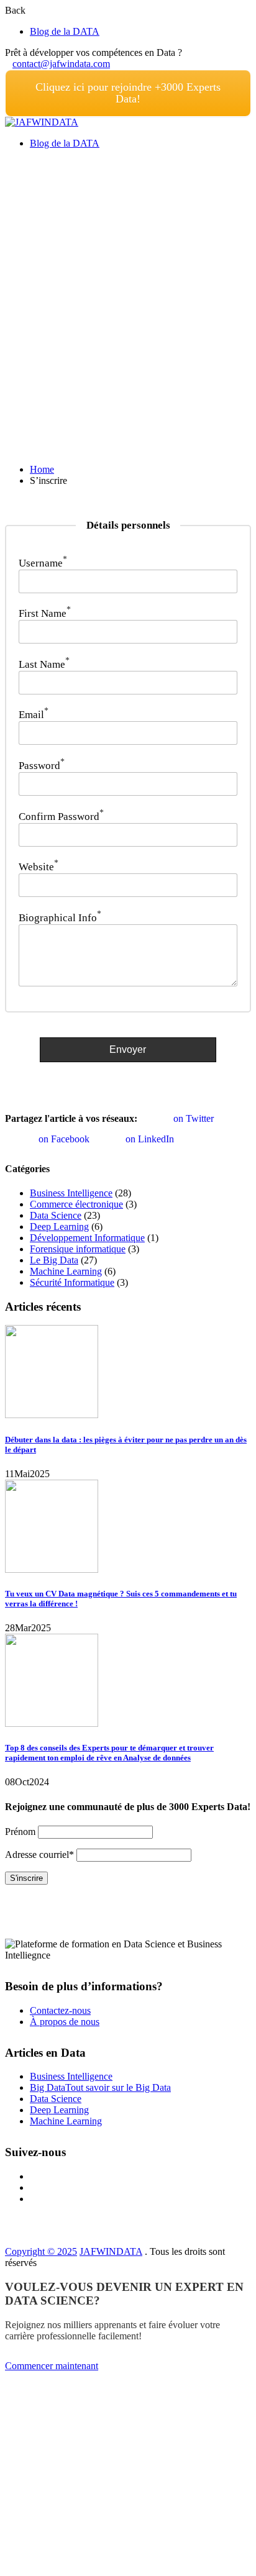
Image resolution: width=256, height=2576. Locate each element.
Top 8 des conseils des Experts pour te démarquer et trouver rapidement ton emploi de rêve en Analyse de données (109, 1753)
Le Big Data (54, 1260)
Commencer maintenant (52, 2366)
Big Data (100, 2087)
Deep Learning (59, 1227)
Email (34, 715)
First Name (45, 613)
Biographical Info (60, 918)
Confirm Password (61, 817)
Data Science (56, 1215)
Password (42, 766)
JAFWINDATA (111, 2251)
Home (42, 469)
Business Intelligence (71, 1193)
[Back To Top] (9, 2565)
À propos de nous (65, 2022)
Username (43, 563)
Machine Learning (66, 1271)
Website (39, 867)
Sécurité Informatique (72, 1282)
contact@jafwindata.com (61, 64)
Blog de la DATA (65, 31)
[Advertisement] (128, 287)
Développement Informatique (87, 1238)
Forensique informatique (78, 1249)
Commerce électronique (76, 1204)
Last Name (44, 664)
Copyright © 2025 (41, 2251)
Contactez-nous (60, 2010)
